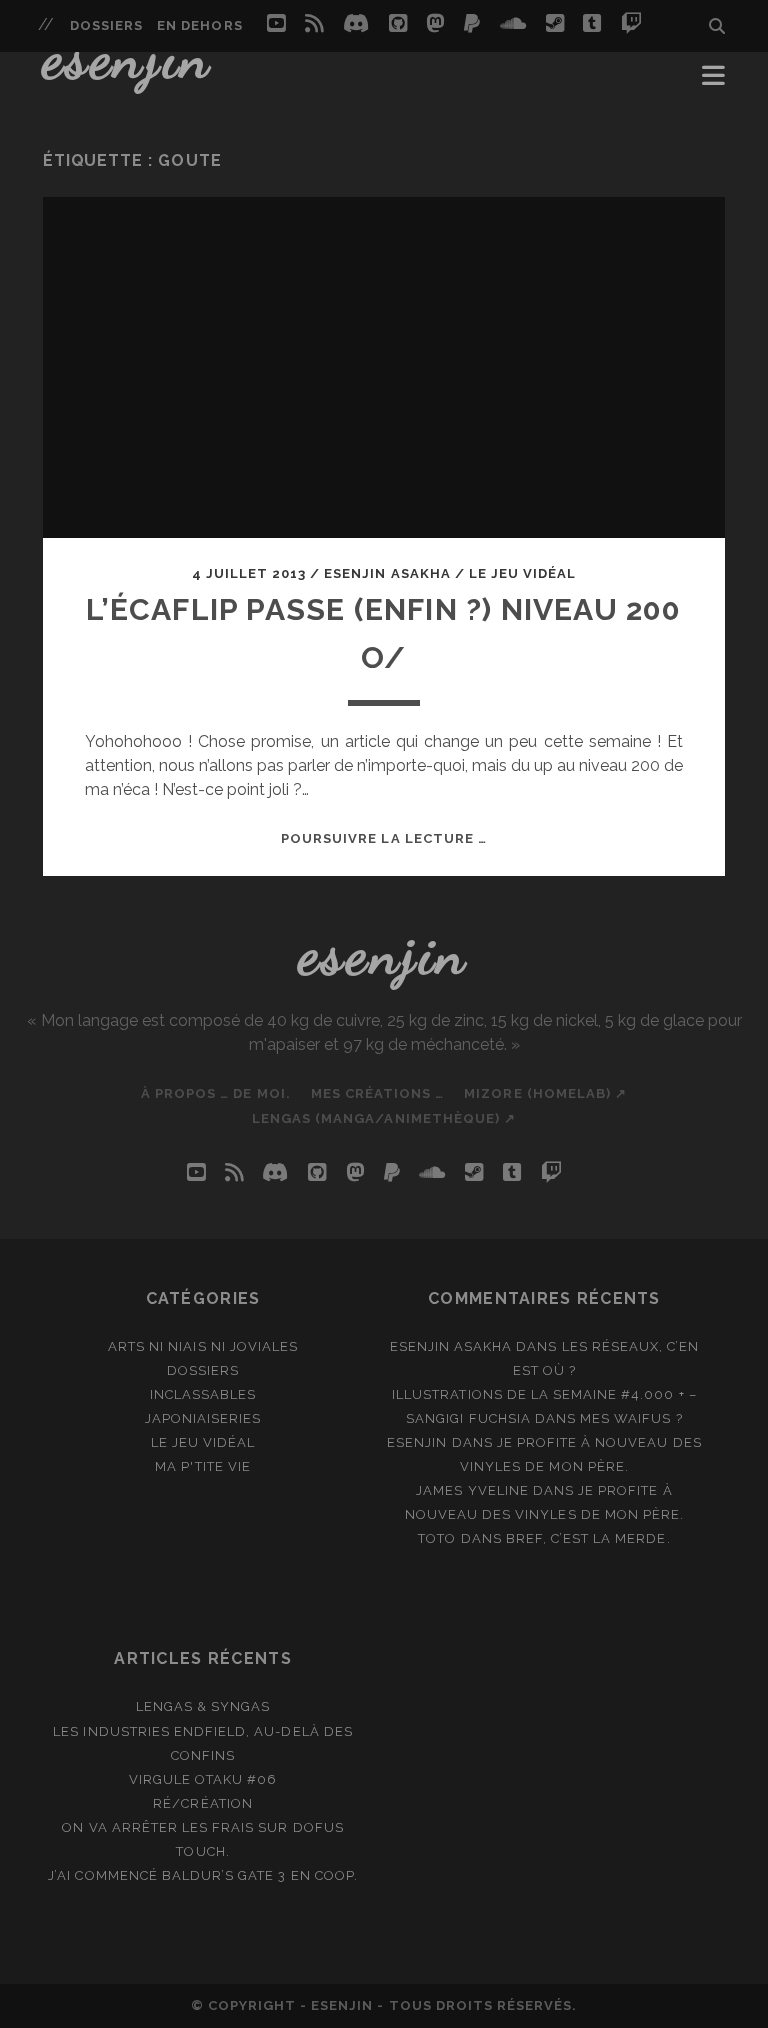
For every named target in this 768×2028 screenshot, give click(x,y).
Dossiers (106, 25)
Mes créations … (378, 1093)
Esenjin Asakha (387, 573)
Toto (437, 1538)
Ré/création (202, 1803)
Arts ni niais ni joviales (203, 1346)
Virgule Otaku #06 (203, 1779)
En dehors (199, 25)
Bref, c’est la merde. (588, 1538)
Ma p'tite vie (203, 1466)
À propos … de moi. (216, 1093)
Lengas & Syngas (203, 1706)
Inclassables (203, 1394)
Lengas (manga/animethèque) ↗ (384, 1118)
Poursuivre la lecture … (384, 838)
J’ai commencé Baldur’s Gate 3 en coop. (203, 1875)
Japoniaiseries (203, 1418)
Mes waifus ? (631, 1418)
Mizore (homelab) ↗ (545, 1093)
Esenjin (128, 57)
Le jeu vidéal (523, 573)
